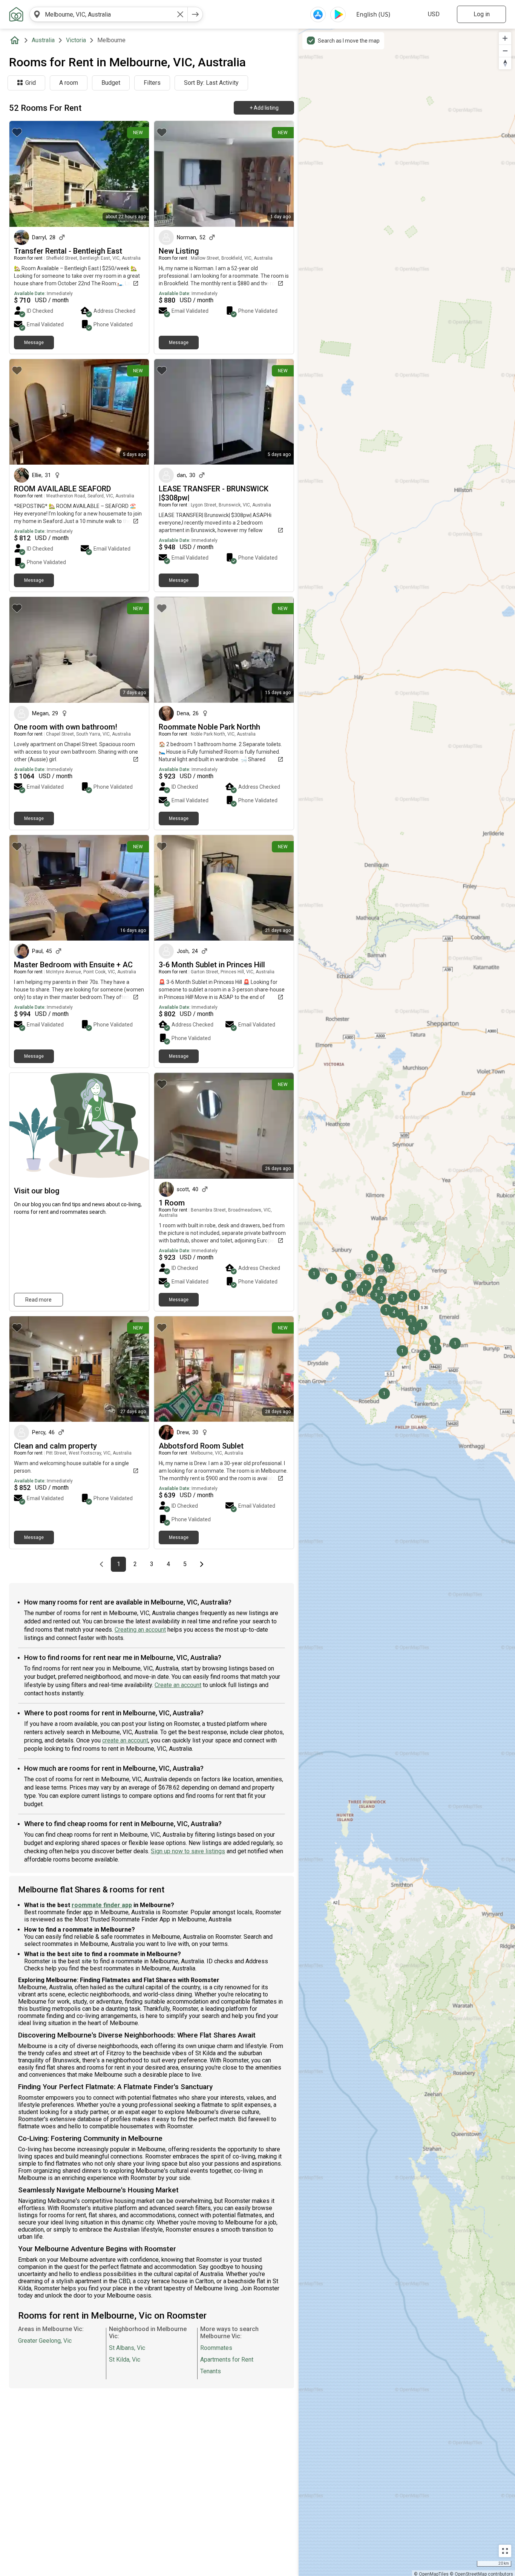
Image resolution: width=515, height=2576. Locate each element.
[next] (195, 14)
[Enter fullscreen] (505, 2551)
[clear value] (180, 14)
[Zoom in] (505, 38)
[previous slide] (23, 174)
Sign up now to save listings (188, 1851)
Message (34, 343)
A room (69, 83)
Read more (38, 1300)
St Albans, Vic (127, 2348)
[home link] (16, 14)
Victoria (76, 40)
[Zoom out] (505, 51)
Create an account (178, 1685)
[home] (16, 40)
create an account (125, 1740)
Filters (152, 83)
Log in (482, 14)
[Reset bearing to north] (505, 63)
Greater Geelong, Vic (45, 2341)
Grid (31, 83)
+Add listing (264, 108)
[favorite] (17, 132)
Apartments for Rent (227, 2360)
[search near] (37, 14)
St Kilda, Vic (125, 2360)
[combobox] (109, 14)
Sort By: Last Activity (211, 83)
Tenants (211, 2371)
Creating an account (140, 1630)
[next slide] (135, 174)
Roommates (216, 2348)
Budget (111, 83)
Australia (43, 40)
